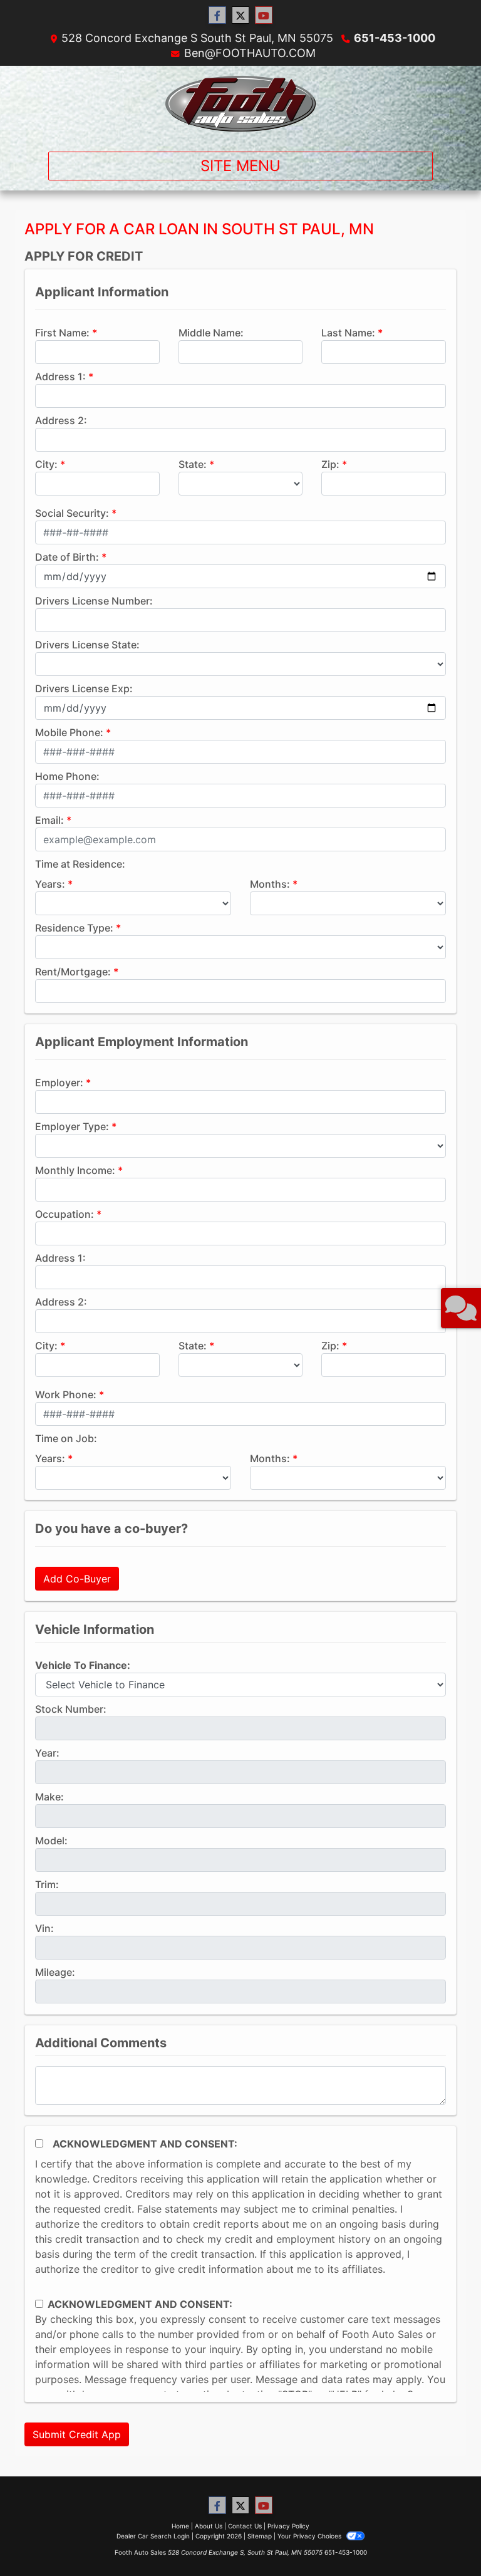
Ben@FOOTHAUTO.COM (250, 53)
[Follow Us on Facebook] (217, 15)
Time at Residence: (80, 864)
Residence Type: (74, 928)
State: (193, 464)
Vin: (44, 1928)
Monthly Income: (75, 1170)
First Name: (62, 333)
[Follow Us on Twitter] (240, 15)
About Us (209, 2526)
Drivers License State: (87, 645)
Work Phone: (66, 1394)
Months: (270, 884)
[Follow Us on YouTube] (264, 15)
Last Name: (348, 333)
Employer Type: (72, 1126)
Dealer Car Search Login (153, 2536)
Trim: (47, 1884)
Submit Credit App (77, 2434)
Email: (49, 820)
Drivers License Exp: (84, 688)
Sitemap (260, 2536)
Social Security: (72, 513)
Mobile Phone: (69, 732)
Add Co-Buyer (77, 1579)
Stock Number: (71, 1709)
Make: (49, 1797)
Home (180, 2526)
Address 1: (60, 377)
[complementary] (443, 2538)
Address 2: (61, 420)
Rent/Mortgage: (73, 972)
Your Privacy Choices (310, 2536)
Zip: (330, 464)
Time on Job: (66, 1438)
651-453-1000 (395, 38)
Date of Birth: (67, 557)
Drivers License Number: (94, 601)
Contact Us (245, 2526)
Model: (51, 1841)
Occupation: (65, 1214)
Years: (50, 884)
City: (46, 464)
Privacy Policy (288, 2526)
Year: (47, 1753)
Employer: (59, 1083)
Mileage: (55, 1972)
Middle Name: (211, 333)
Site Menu (240, 166)
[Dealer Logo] (240, 104)
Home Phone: (67, 776)
